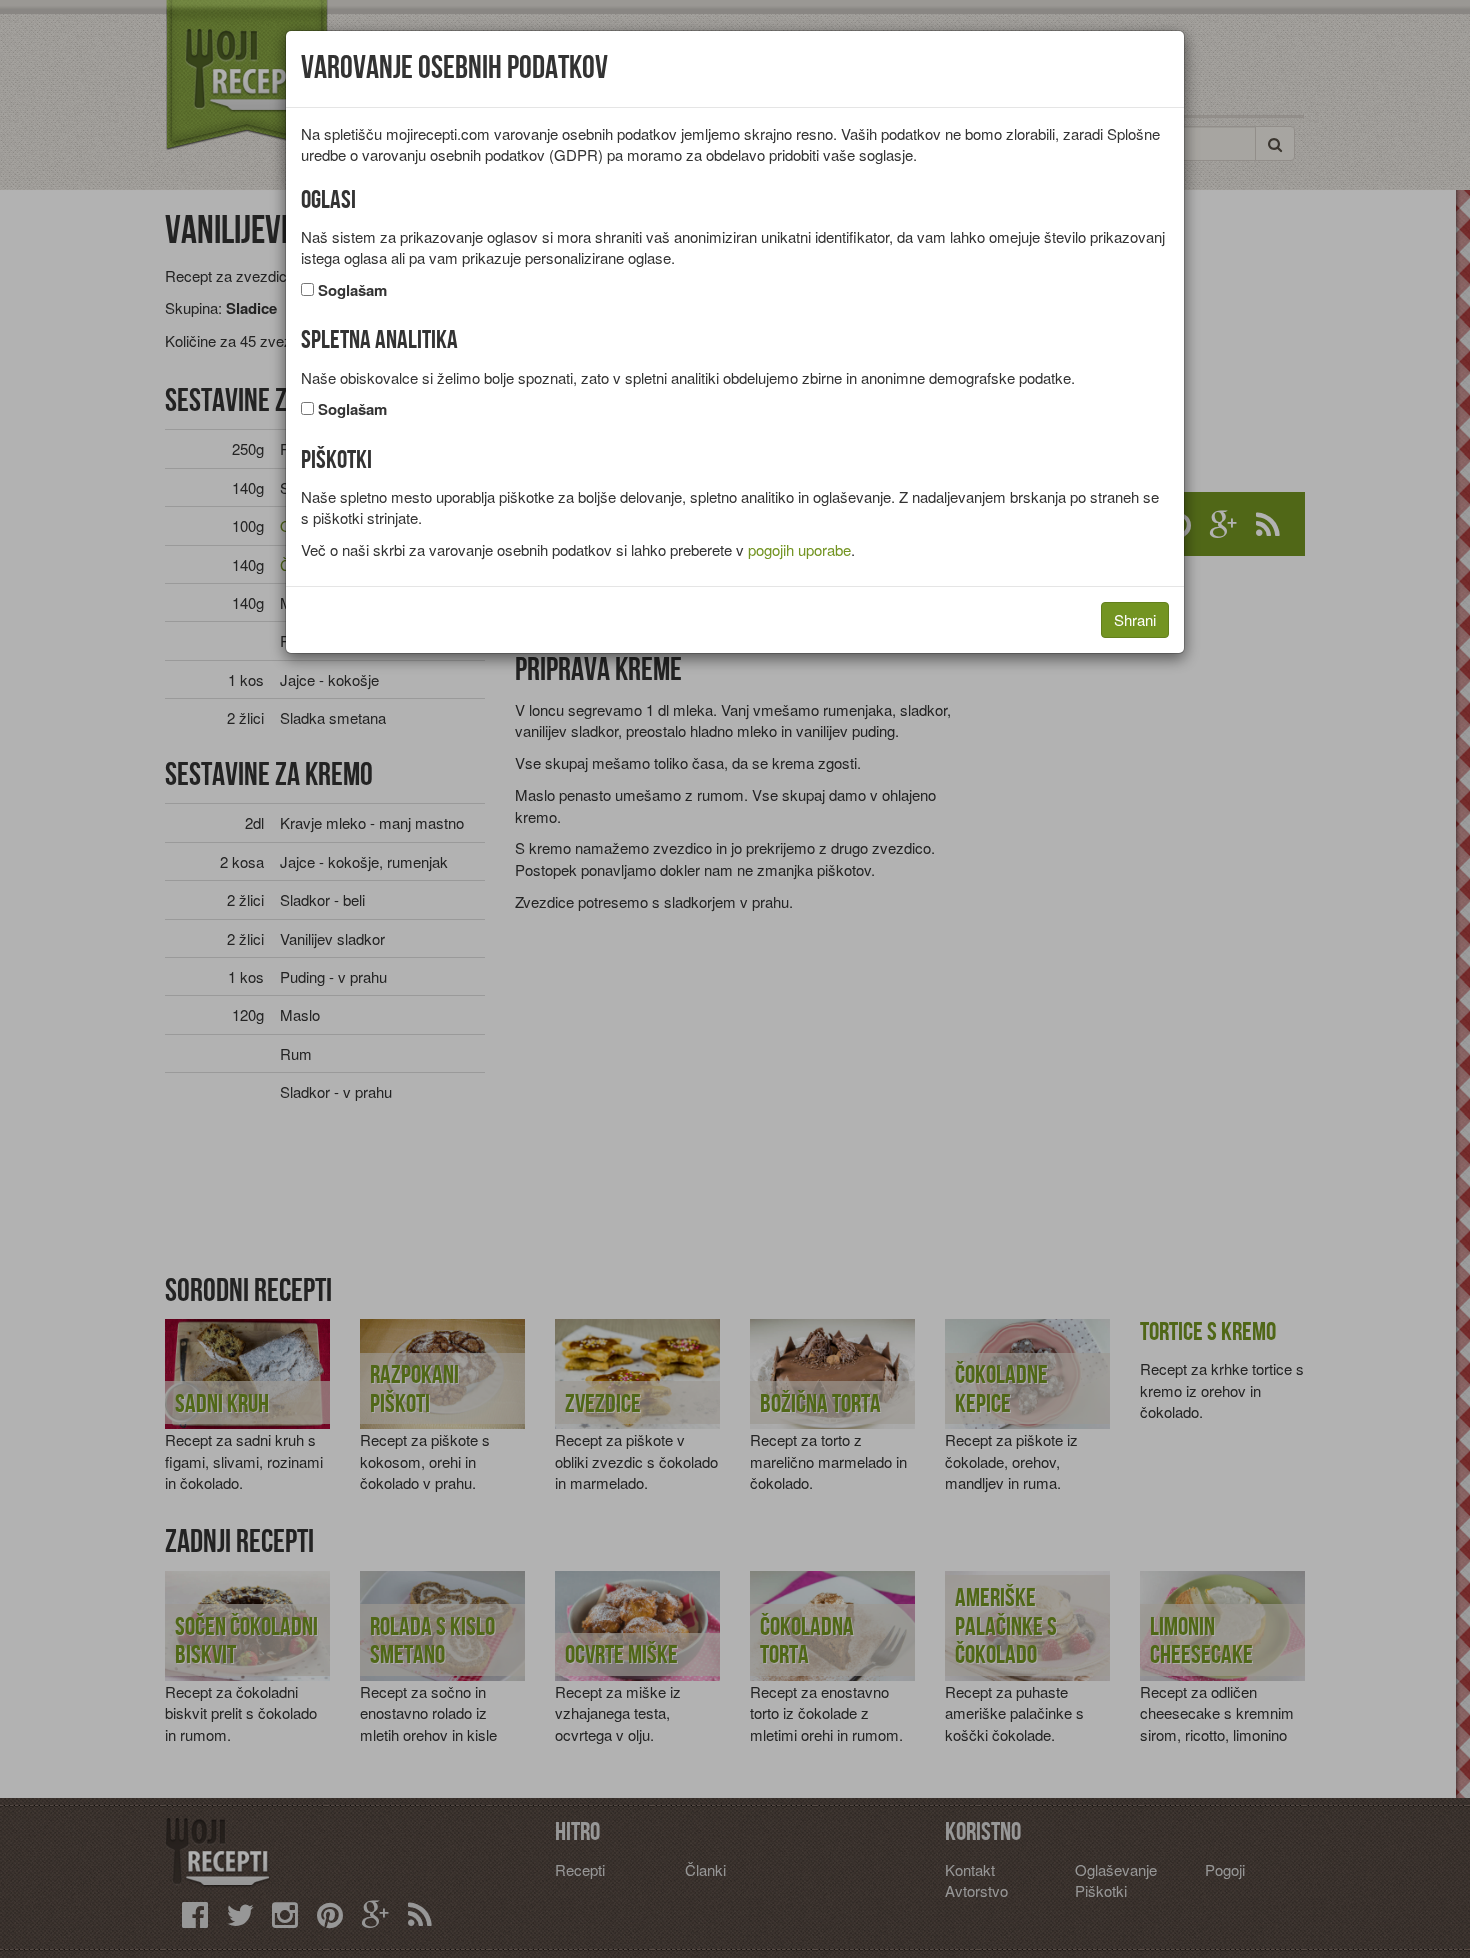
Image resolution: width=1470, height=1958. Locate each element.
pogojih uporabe (799, 549)
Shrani (1135, 619)
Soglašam (352, 290)
